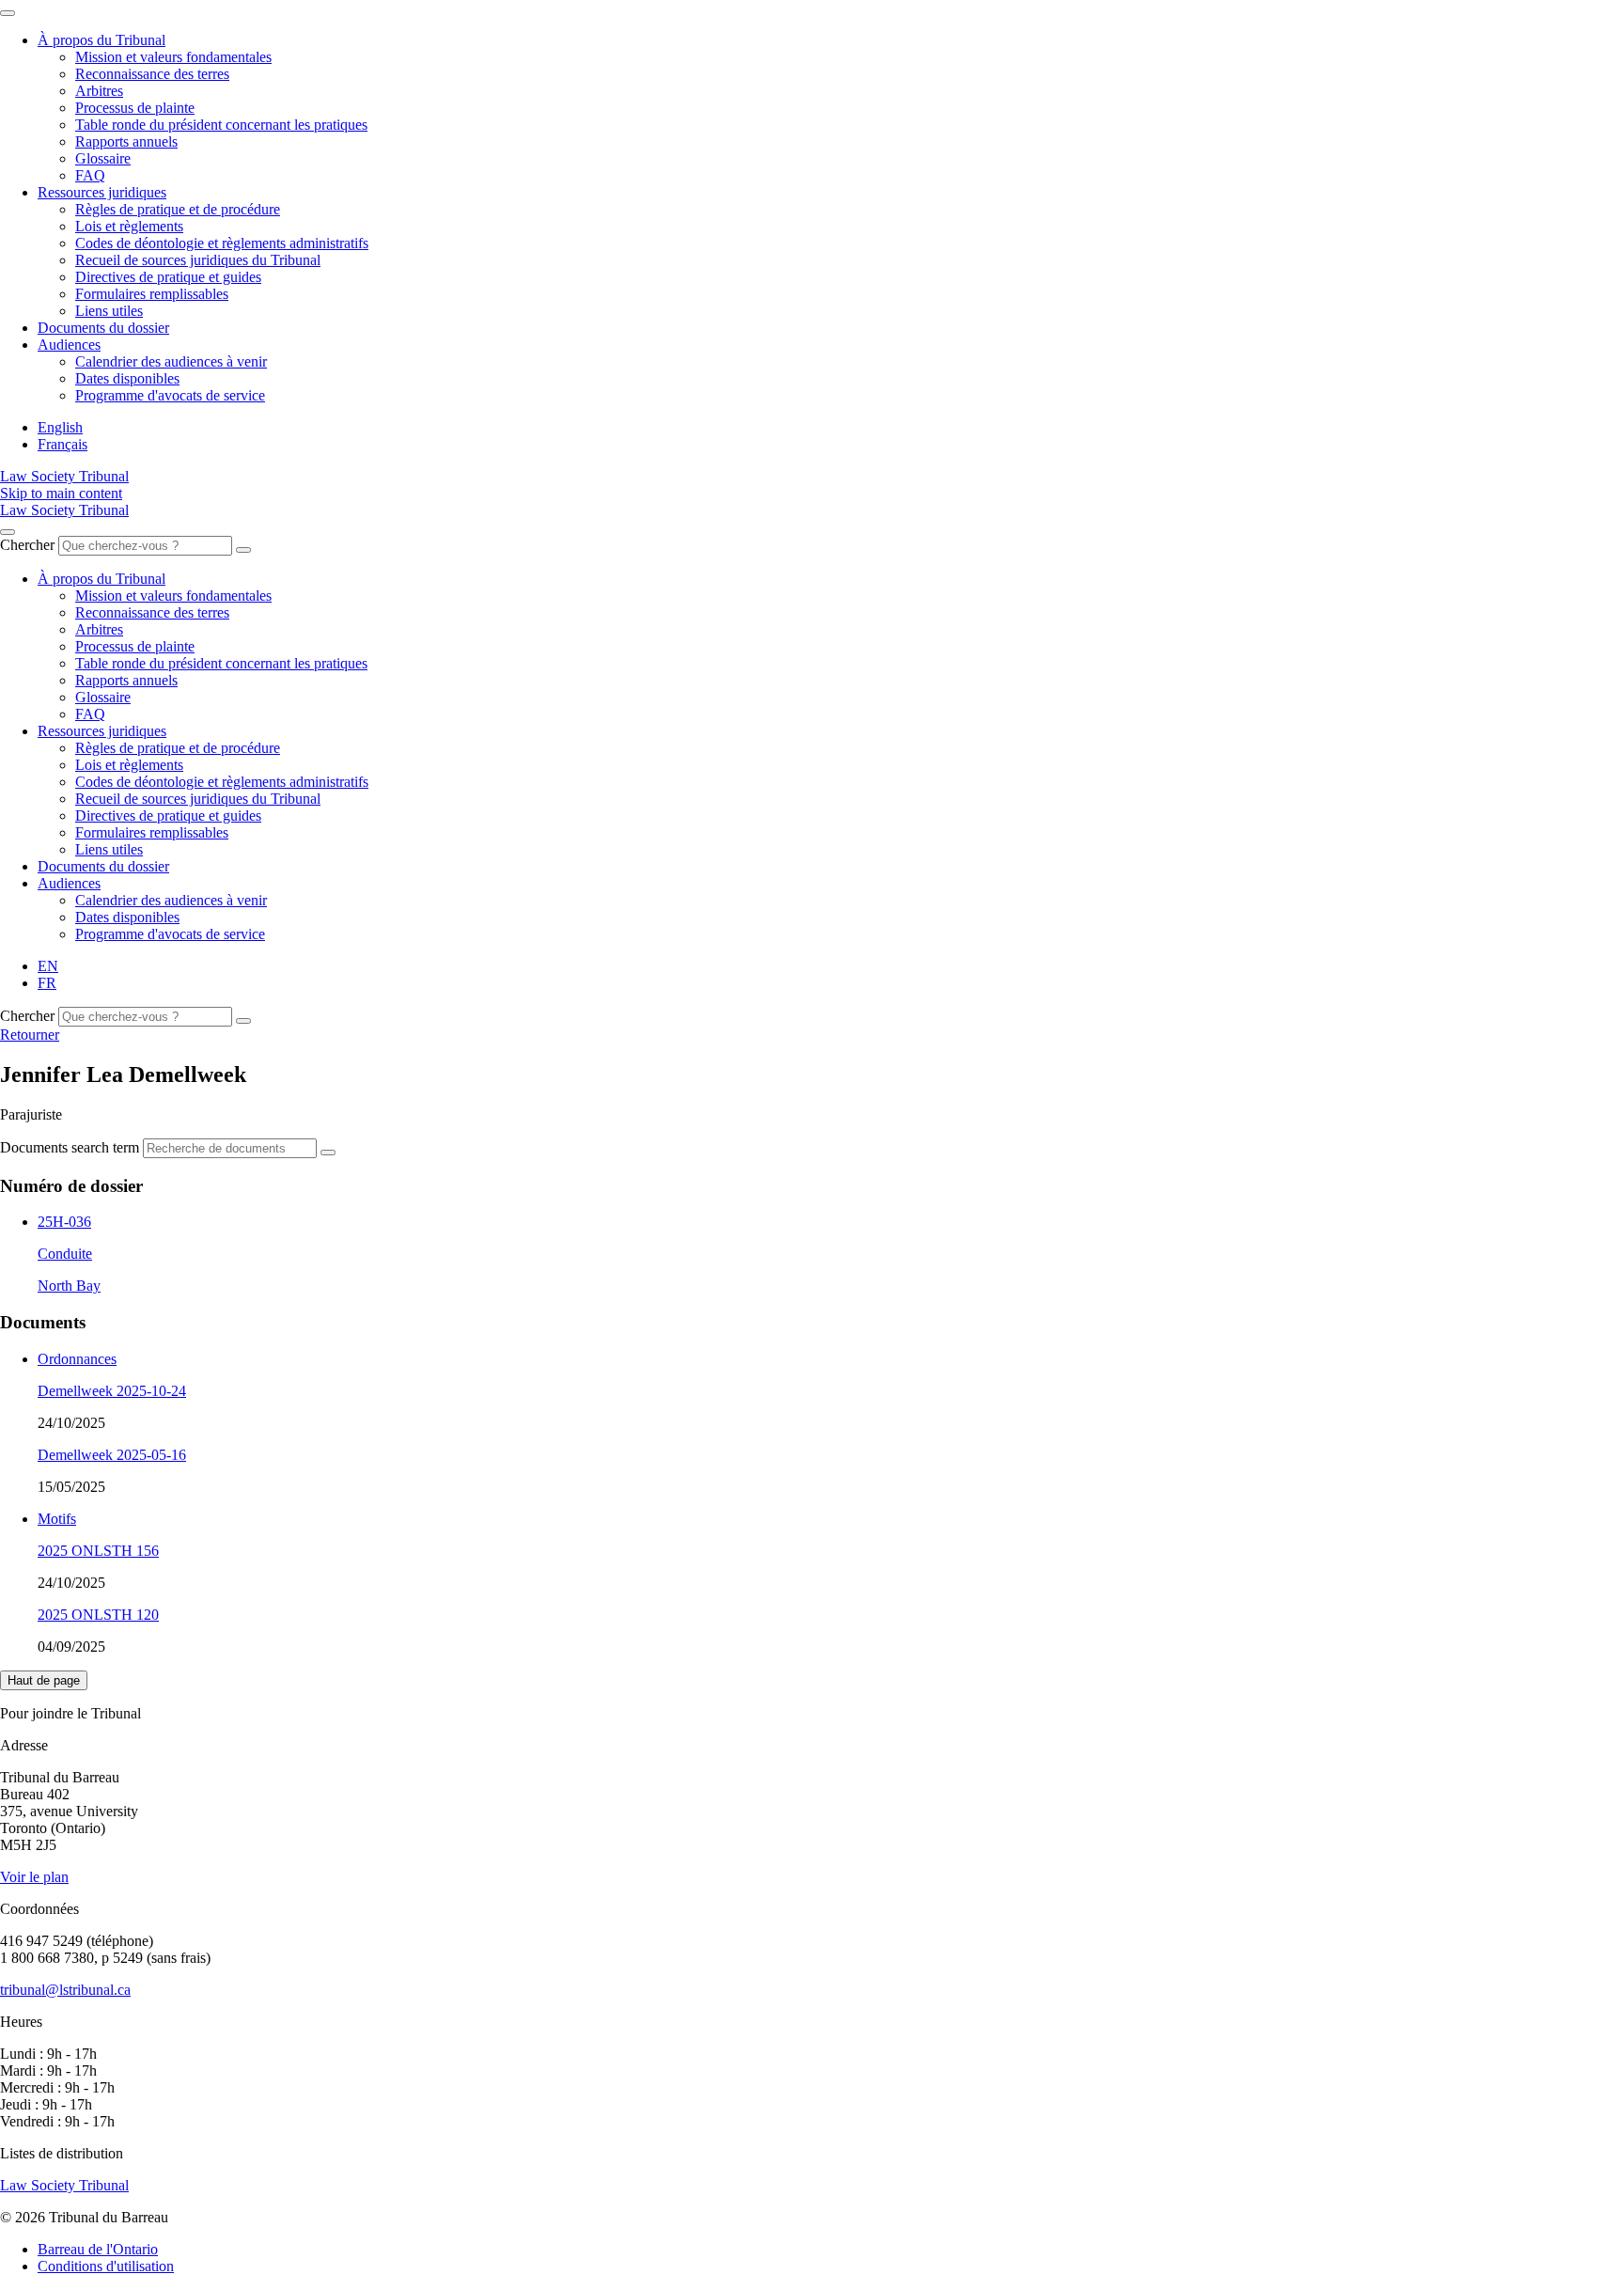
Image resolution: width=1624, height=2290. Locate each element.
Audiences (69, 345)
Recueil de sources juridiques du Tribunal (198, 260)
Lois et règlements (129, 226)
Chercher (27, 545)
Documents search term (70, 1147)
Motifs (57, 1519)
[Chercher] (243, 550)
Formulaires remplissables (152, 294)
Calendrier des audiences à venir (171, 361)
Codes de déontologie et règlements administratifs (222, 243)
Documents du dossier (103, 328)
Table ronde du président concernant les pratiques (221, 125)
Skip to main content (61, 493)
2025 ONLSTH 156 (98, 1551)
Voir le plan (34, 1877)
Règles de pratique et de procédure (178, 209)
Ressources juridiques (102, 192)
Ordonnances (77, 1359)
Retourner (30, 1035)
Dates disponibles (127, 378)
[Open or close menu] (8, 532)
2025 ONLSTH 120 (98, 1615)
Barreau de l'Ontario (98, 2249)
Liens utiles (109, 311)
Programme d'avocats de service (170, 395)
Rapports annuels (126, 141)
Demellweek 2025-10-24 (112, 1391)
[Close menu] (8, 13)
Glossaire (103, 158)
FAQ (90, 175)
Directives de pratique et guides (168, 277)
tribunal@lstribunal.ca (65, 1990)
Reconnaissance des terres (152, 74)
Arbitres (99, 91)
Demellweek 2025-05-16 (112, 1455)
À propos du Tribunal (101, 40)
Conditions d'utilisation (106, 2266)
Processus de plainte (135, 108)
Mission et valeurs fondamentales (173, 57)
